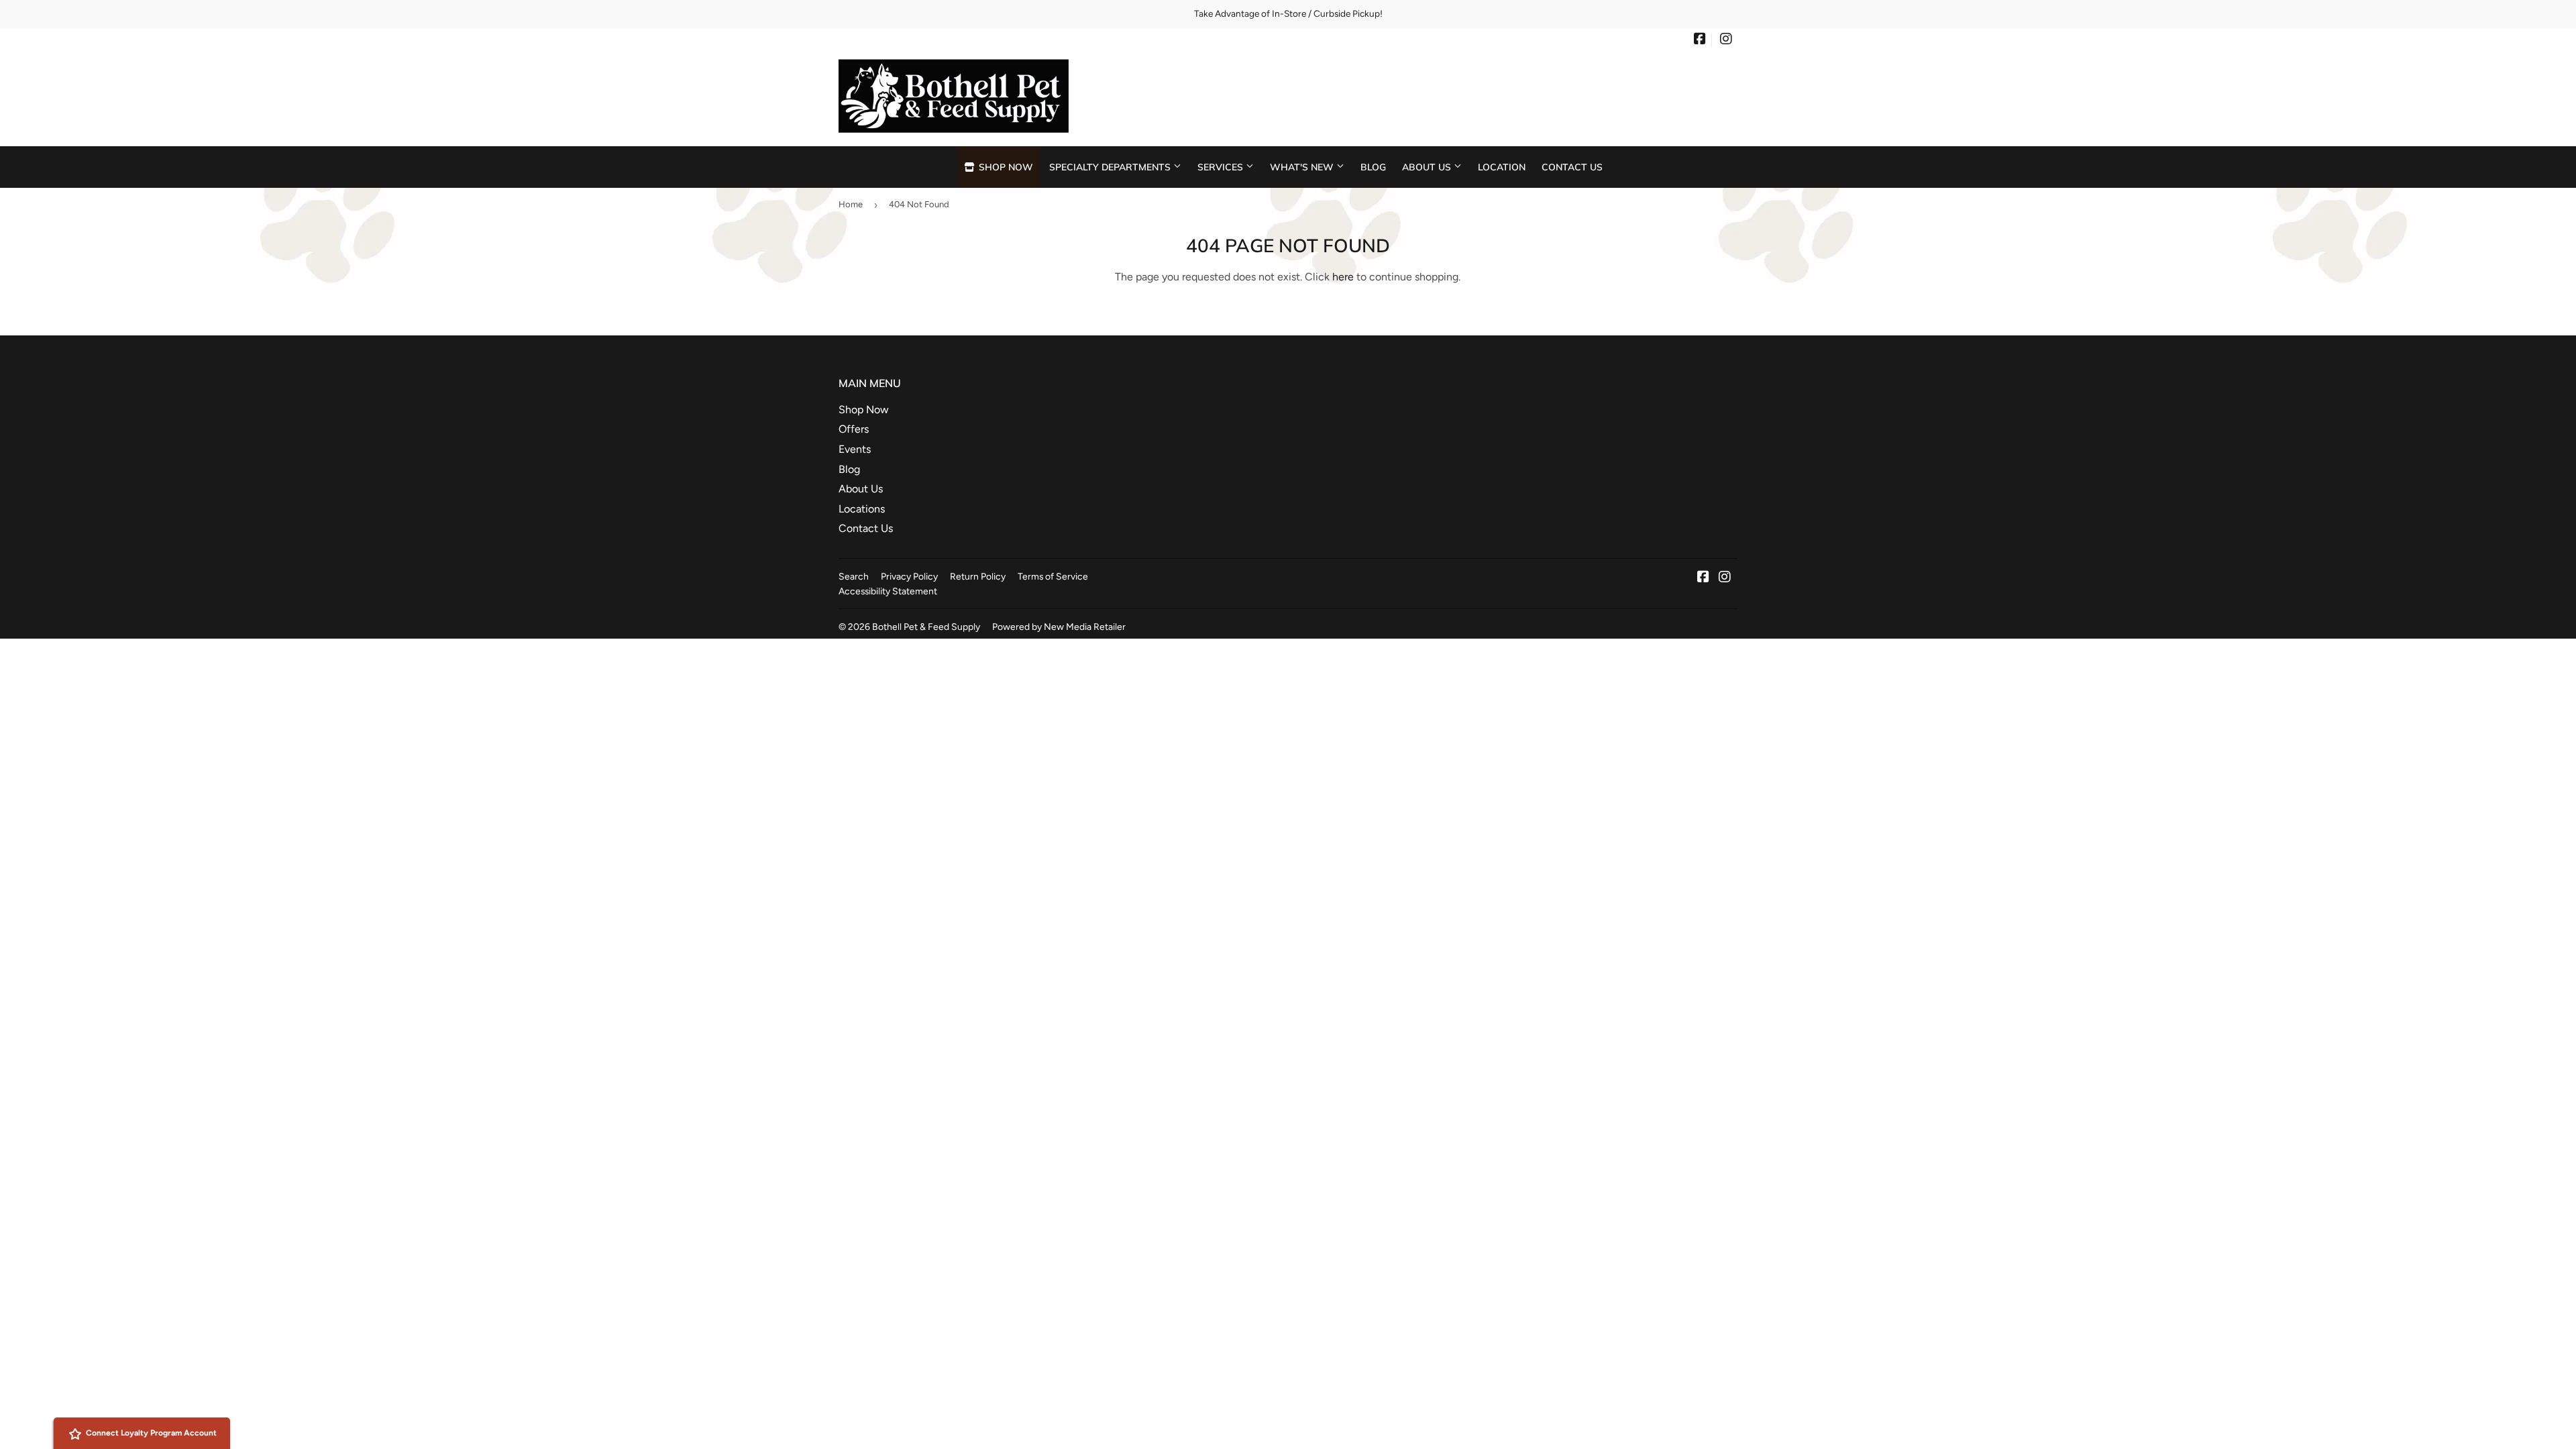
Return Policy (978, 576)
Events (855, 449)
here (1343, 277)
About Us (1428, 167)
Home (851, 204)
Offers (854, 429)
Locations (862, 509)
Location (1502, 167)
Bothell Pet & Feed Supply (926, 627)
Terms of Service (1053, 576)
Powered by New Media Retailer (1059, 627)
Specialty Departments (1111, 167)
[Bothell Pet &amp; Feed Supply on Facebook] (1700, 40)
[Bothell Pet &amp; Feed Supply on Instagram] (1726, 40)
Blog (1373, 167)
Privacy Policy (909, 576)
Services (1222, 167)
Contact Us (1572, 167)
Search (854, 576)
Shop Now (1005, 167)
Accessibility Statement (888, 591)
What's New (1303, 167)
